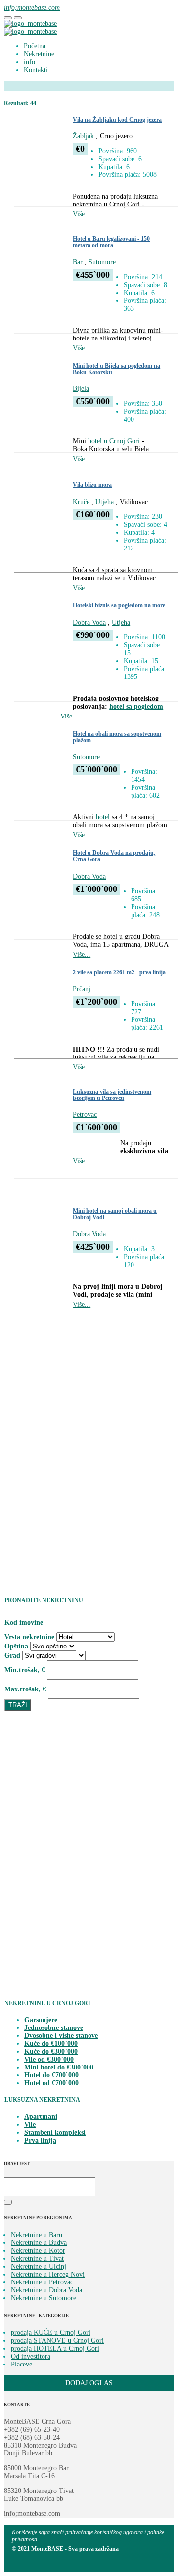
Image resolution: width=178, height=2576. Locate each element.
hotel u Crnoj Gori (114, 441)
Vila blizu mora (92, 485)
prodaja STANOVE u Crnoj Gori (57, 2341)
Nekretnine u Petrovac (42, 2282)
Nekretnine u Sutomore (44, 2298)
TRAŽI (18, 1705)
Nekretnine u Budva (39, 2243)
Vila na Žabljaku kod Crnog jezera (117, 120)
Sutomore (102, 262)
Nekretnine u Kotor (38, 2251)
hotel (103, 817)
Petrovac (85, 1115)
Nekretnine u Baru (37, 2235)
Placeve (22, 2364)
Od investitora (31, 2356)
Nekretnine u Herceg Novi (48, 2274)
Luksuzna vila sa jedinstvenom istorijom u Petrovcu (112, 1095)
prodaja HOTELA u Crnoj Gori (55, 2348)
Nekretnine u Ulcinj (39, 2266)
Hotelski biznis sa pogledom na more (119, 606)
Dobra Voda (89, 622)
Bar (78, 262)
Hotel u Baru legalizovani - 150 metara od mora (111, 242)
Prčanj (82, 989)
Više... (82, 214)
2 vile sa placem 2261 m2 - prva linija (119, 973)
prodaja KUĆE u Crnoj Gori (51, 2333)
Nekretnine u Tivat (37, 2259)
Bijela (81, 389)
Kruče (81, 502)
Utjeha (105, 502)
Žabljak (83, 136)
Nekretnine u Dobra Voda (46, 2290)
